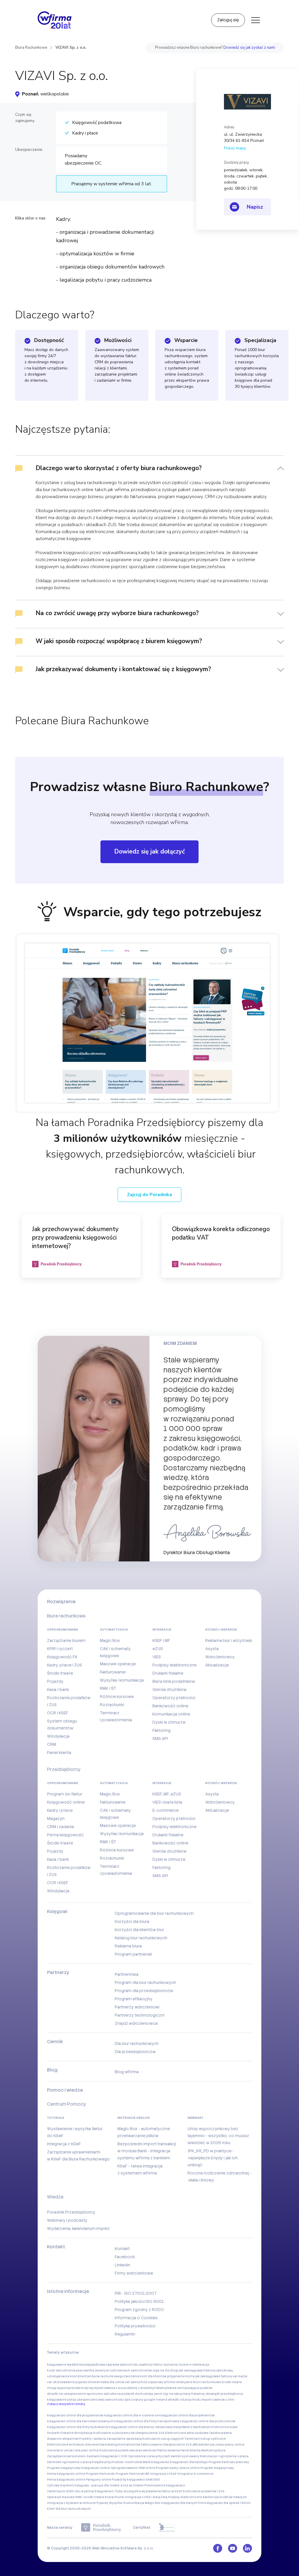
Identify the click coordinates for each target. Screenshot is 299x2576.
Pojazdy (55, 1681)
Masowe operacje (118, 1664)
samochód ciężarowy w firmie (153, 2382)
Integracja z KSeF (64, 2144)
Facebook (125, 2257)
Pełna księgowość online (66, 2474)
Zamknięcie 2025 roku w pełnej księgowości (80, 2491)
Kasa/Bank (181, 2427)
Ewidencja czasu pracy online (221, 2445)
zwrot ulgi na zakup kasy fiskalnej (179, 2394)
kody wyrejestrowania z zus (102, 2388)
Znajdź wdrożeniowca (136, 2023)
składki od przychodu (184, 2400)
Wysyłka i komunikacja (122, 1680)
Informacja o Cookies (136, 2318)
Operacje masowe (61, 2497)
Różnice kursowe (117, 1697)
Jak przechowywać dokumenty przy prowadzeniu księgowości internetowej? (75, 1238)
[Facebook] (218, 2548)
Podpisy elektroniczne (174, 1665)
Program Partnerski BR (132, 2474)
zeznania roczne (176, 2365)
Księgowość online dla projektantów (187, 2415)
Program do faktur (65, 1794)
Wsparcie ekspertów (63, 2439)
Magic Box (110, 1640)
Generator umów (60, 2450)
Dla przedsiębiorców (135, 2052)
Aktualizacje (217, 1665)
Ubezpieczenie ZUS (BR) (180, 2445)
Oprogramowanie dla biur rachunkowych (154, 1913)
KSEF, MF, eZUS (167, 1794)
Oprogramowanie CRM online (133, 2468)
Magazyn (56, 1818)
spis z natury (134, 2400)
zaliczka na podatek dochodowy (128, 2394)
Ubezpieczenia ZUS (150, 2433)
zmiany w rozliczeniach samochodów (123, 2370)
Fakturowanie (113, 1672)
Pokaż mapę (235, 148)
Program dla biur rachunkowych (145, 1982)
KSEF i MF (161, 1640)
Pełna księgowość (65, 1835)
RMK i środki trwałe (90, 2497)
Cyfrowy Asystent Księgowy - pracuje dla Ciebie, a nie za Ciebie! (95, 2485)
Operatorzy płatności (174, 1698)
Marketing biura (213, 2450)
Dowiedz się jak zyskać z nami (249, 48)
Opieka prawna (220, 2433)
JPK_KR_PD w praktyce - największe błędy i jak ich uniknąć (213, 2158)
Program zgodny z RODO (139, 2310)
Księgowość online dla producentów (207, 2421)
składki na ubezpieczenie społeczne (75, 2394)
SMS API (160, 1739)
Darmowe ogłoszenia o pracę (69, 2462)
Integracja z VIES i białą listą (146, 2497)
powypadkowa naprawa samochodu (111, 2365)
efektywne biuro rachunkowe (199, 2382)
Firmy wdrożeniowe (134, 2273)
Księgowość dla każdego (189, 2462)
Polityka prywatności (135, 2326)
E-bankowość (201, 2427)
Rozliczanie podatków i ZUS (204, 2491)
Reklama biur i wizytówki (229, 1640)
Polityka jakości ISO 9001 (139, 2301)
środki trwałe (232, 2382)
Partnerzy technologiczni (140, 2015)
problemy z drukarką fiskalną (145, 2388)
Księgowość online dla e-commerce (131, 2415)
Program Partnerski (100, 2474)
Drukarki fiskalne (168, 1673)
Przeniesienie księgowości (165, 2485)
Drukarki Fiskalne (60, 2433)
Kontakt (122, 2249)
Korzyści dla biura (132, 1921)
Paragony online (99, 2480)
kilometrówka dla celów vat (109, 2382)
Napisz (255, 207)
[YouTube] (233, 2548)
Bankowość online (170, 1706)
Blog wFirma (127, 2072)
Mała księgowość (156, 2462)
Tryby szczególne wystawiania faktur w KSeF (148, 2491)
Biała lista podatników (174, 1681)
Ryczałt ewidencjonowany (179, 2456)
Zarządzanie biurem (66, 1640)
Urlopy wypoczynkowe (64, 2388)
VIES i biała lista (167, 1802)
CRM (52, 1744)
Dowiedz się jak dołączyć (149, 851)
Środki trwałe (60, 1673)
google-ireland (156, 2400)
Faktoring (161, 1730)
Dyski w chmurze (169, 1722)
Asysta (212, 1649)
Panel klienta (59, 1753)
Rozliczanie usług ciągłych (163, 2439)
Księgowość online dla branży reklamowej (141, 2427)
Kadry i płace (60, 1810)
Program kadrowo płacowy (229, 2462)
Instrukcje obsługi (134, 2118)
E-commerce (166, 1810)
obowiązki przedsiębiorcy (224, 2394)
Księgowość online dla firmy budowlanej (78, 2427)
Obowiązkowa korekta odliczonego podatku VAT (221, 1233)
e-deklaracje (199, 2365)
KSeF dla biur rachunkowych (69, 2509)
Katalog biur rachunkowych (141, 1938)
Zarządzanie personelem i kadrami (73, 2456)
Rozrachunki (112, 1705)
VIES (157, 1657)
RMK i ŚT (108, 1688)
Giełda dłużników (170, 1690)
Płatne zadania (168, 2450)
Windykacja (58, 1736)
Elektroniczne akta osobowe (187, 2433)
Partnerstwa (127, 1974)
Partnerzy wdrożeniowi (137, 2007)
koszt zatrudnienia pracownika (71, 2370)
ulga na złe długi (165, 2370)
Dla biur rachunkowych (137, 2043)
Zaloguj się (228, 20)
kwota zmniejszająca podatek (190, 2388)
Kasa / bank (58, 1690)
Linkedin (122, 2265)
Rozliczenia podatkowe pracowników (128, 2450)
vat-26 (52, 2382)
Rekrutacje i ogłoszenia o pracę (224, 2456)
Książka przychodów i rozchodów (117, 2462)
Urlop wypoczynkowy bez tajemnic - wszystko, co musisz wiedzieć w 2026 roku (218, 2136)
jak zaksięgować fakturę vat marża (221, 2376)
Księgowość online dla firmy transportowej (147, 2421)
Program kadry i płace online (178, 2468)
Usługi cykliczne (213, 2439)
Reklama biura (128, 1946)
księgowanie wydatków (65, 2365)
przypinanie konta (181, 2376)
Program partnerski (133, 1954)
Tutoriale (56, 2118)
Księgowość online (66, 1802)
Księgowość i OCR (114, 2456)
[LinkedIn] (247, 2548)
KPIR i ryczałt (60, 1649)
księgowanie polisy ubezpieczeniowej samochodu (85, 2400)
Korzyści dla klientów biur (139, 1930)
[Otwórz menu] (255, 20)
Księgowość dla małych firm (182, 2503)
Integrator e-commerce (195, 2474)
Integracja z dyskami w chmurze (71, 2503)
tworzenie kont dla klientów (145, 2376)
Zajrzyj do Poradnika (149, 1195)
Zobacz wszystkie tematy (66, 2404)
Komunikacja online (171, 1714)
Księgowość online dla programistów (75, 2415)
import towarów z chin (218, 2400)
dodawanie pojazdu (72, 2382)
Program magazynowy (64, 2468)
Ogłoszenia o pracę (143, 2456)
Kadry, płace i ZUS (65, 1665)
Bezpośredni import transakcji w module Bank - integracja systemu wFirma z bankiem (147, 2151)
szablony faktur (151, 2365)
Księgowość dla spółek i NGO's (227, 2503)
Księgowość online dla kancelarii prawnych (80, 2421)
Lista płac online (86, 2450)
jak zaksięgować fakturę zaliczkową (206, 2370)
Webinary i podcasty (67, 2220)
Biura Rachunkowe (31, 48)
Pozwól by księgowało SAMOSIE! (136, 2480)
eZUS (158, 1649)
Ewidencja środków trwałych (225, 2497)
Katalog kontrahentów (123, 2445)
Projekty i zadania (92, 2439)
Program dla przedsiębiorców (144, 1991)
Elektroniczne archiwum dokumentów (76, 2445)
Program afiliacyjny (134, 1999)
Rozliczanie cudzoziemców (114, 2433)
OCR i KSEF (58, 1713)
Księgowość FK (62, 1657)
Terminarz (192, 2439)
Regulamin (125, 2334)
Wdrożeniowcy (220, 1657)
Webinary (195, 2118)
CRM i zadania (60, 1827)
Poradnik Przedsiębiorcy (71, 2212)
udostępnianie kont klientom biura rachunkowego (85, 2376)
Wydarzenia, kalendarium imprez (78, 2228)
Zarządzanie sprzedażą (124, 2439)
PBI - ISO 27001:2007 (136, 2293)
